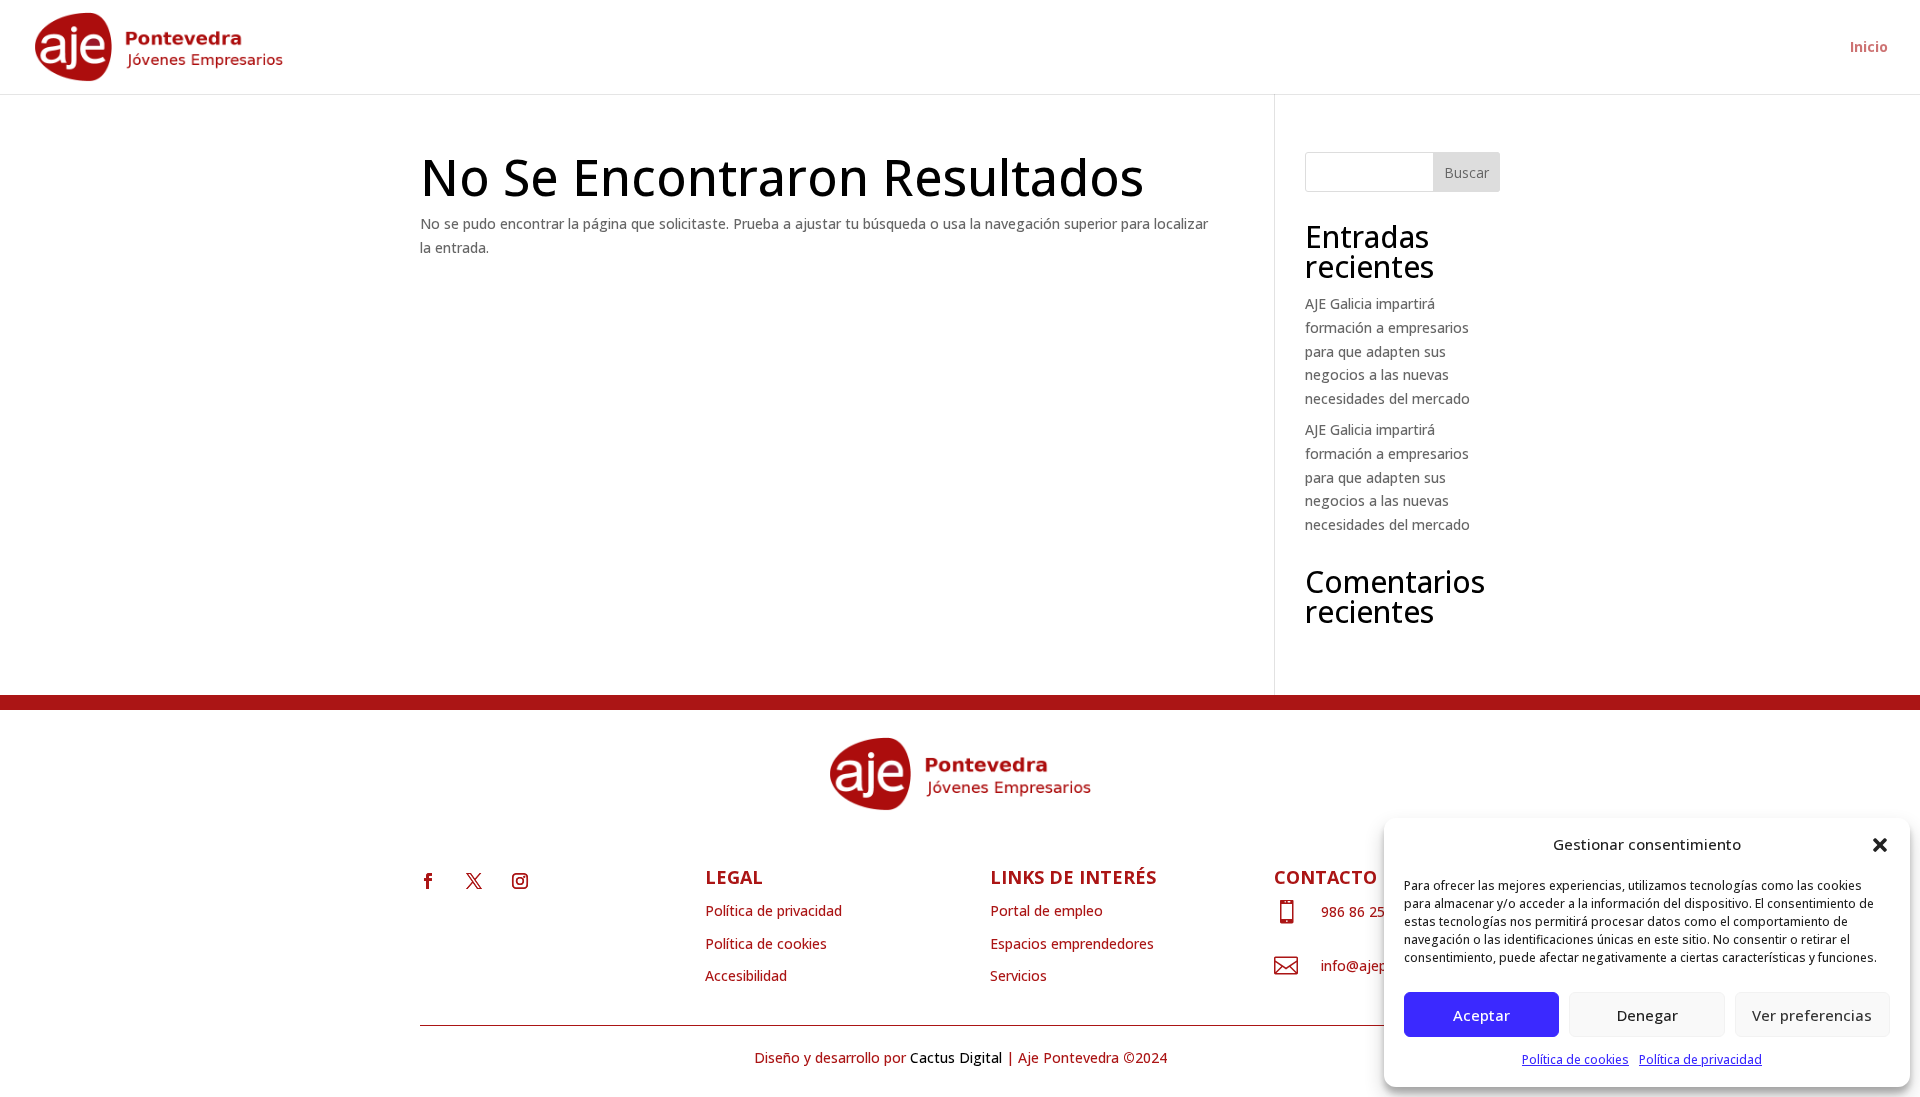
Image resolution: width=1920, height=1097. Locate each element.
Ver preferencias (1812, 1015)
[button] (1880, 845)
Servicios (1018, 975)
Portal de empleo (1046, 910)
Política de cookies (1575, 1059)
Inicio (1869, 48)
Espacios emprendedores (1072, 943)
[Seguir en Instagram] (520, 881)
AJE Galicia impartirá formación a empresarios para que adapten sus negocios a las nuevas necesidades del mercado (1387, 351)
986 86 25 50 (1363, 911)
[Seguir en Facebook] (428, 881)
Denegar (1647, 1015)
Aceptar (1481, 1015)
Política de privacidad (1700, 1059)
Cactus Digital (956, 1057)
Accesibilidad (746, 975)
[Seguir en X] (474, 881)
